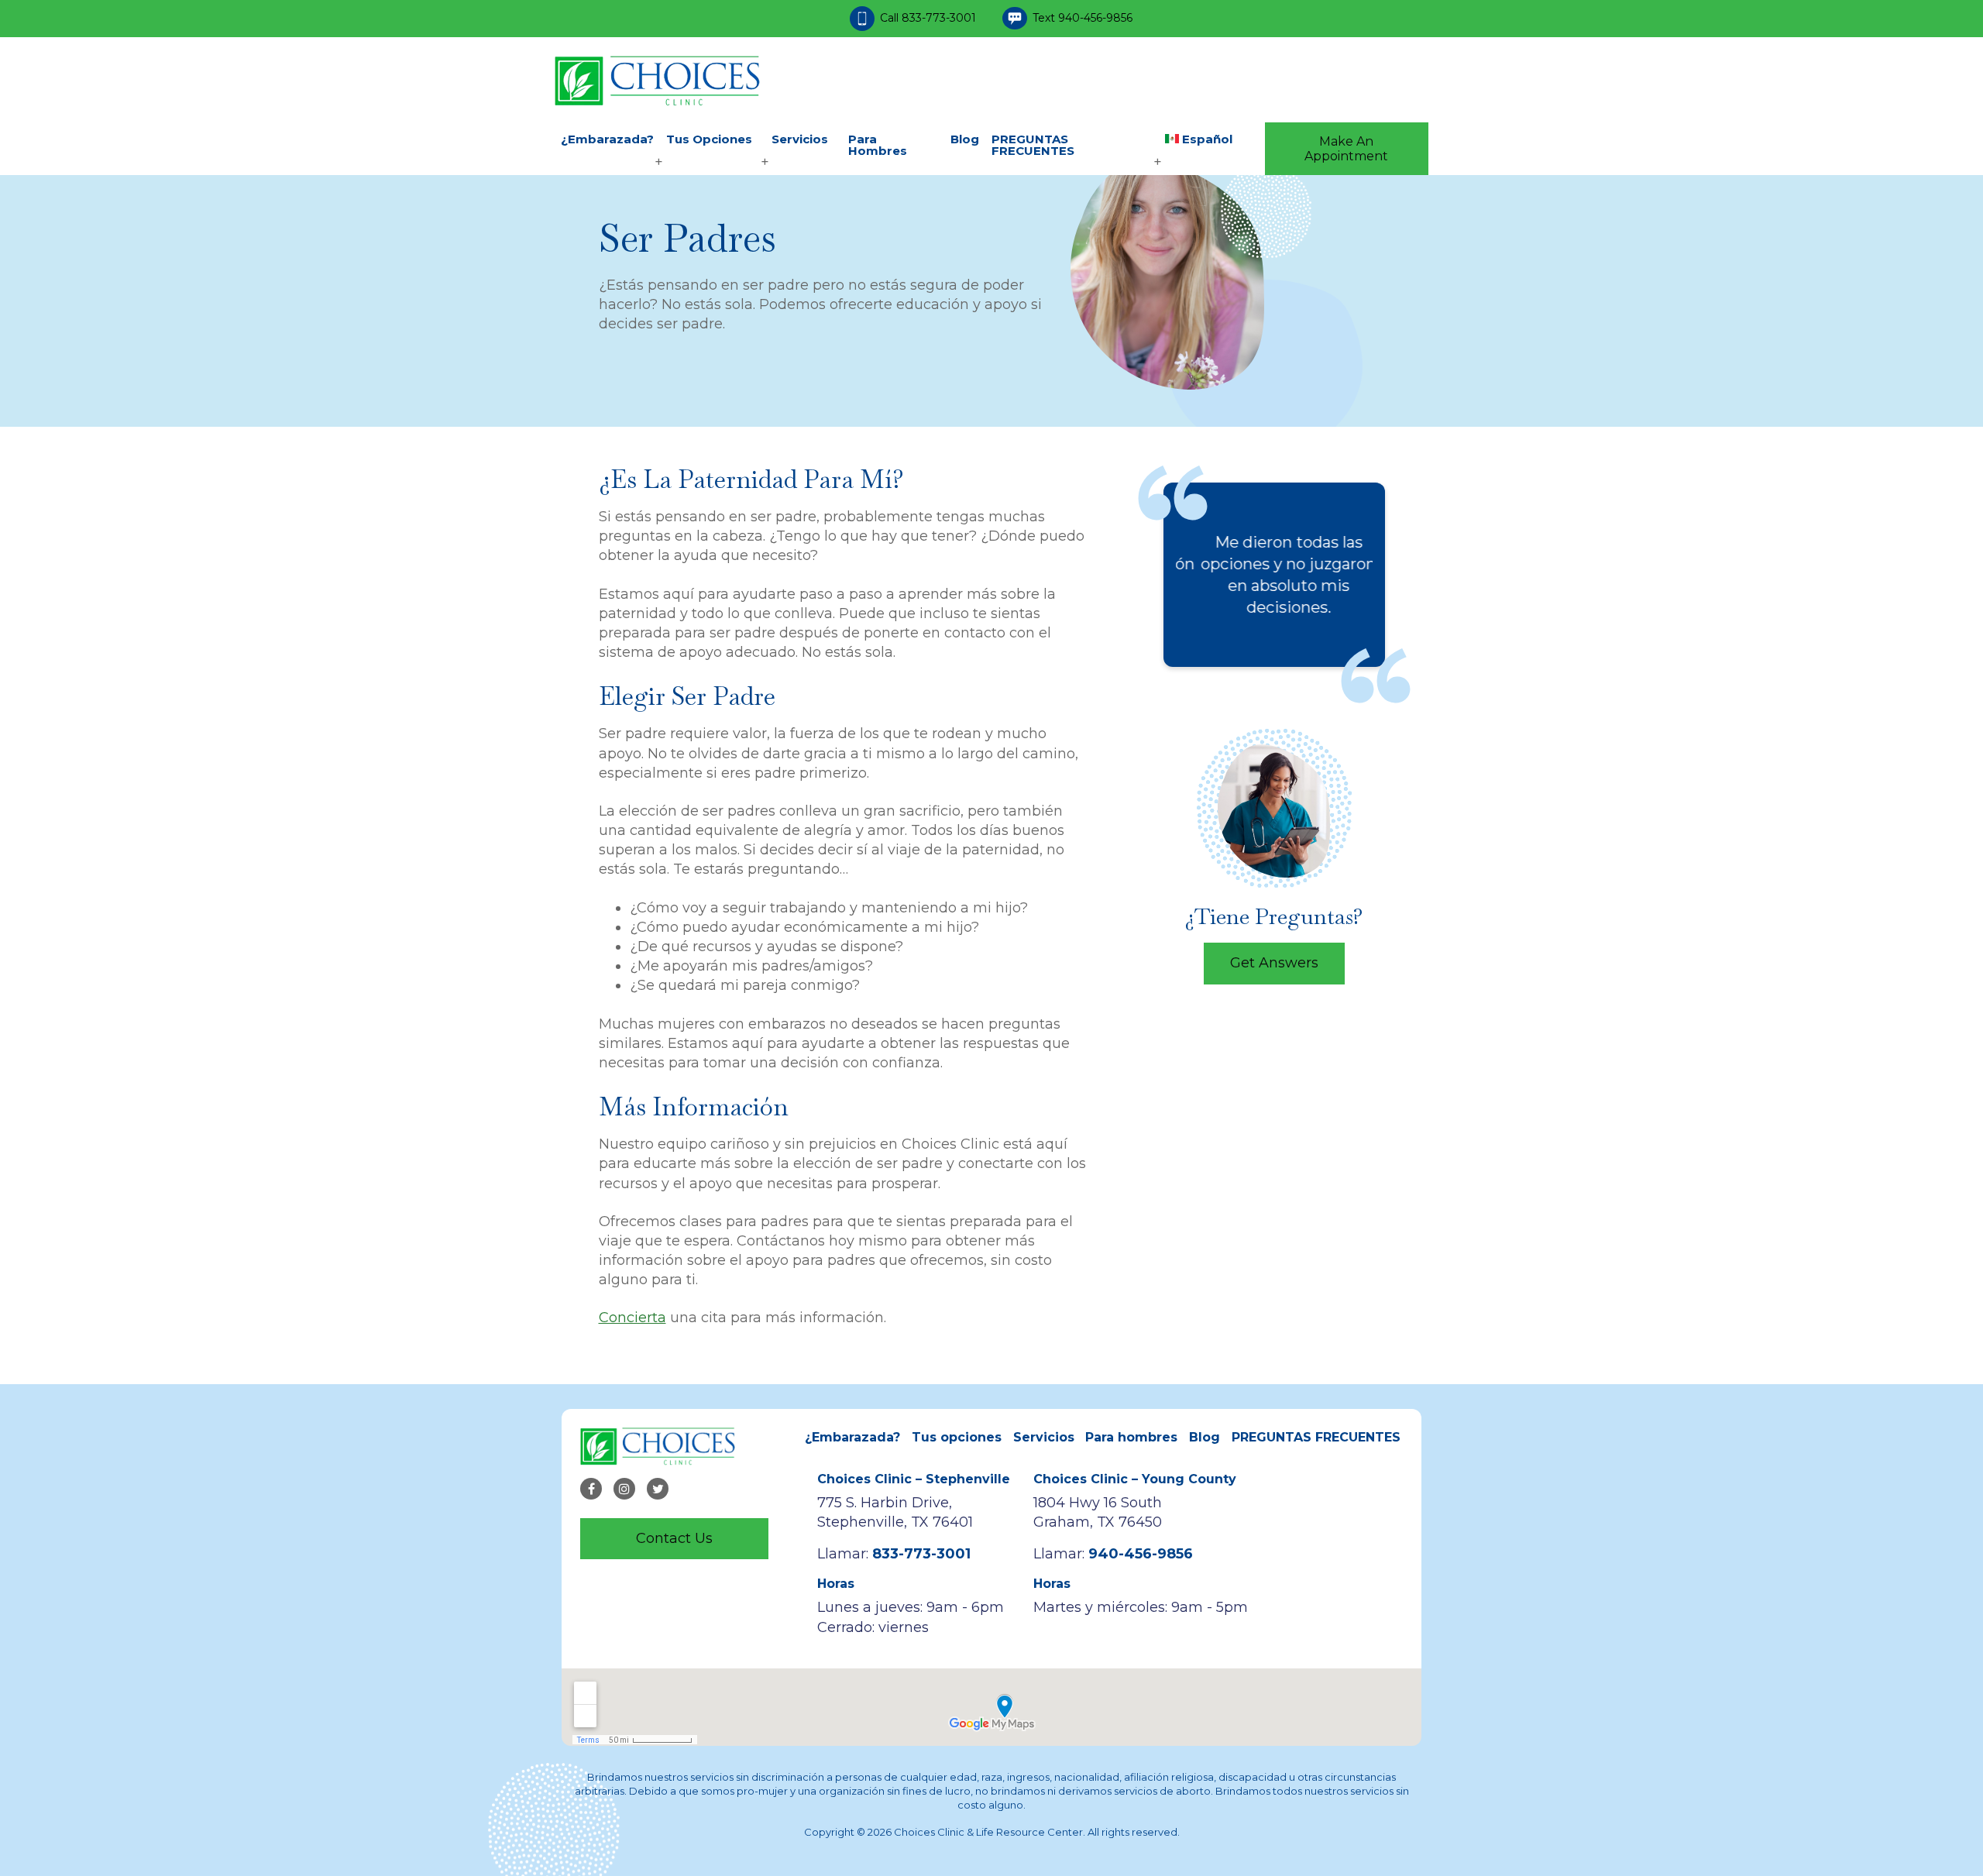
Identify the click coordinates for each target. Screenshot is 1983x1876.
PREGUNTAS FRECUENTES (1033, 145)
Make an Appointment (1346, 149)
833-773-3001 (940, 18)
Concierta (632, 1318)
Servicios (800, 139)
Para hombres (878, 145)
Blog (965, 139)
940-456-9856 (1095, 18)
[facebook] (591, 1489)
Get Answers (1274, 963)
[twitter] (658, 1489)
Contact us (674, 1538)
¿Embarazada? (607, 139)
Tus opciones (709, 139)
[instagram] (624, 1489)
